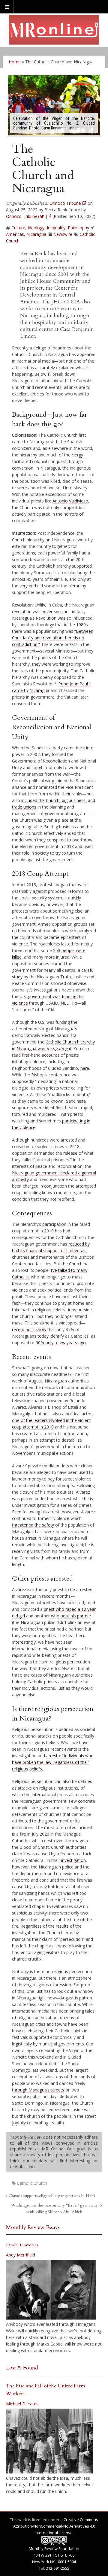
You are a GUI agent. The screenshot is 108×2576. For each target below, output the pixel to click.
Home (15, 62)
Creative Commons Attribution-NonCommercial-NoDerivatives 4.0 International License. (56, 2526)
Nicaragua (36, 234)
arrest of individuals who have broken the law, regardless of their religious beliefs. (53, 1762)
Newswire (63, 234)
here (85, 1068)
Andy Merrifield (21, 2255)
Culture (18, 228)
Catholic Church (32, 2183)
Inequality (56, 228)
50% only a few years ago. (61, 1343)
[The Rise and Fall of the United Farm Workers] (49, 2441)
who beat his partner (71, 1616)
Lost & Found (22, 2368)
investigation (73, 1860)
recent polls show (29, 1329)
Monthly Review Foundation (54, 2549)
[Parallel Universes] (51, 2290)
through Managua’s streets (38, 2090)
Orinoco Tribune (22, 216)
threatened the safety (33, 1525)
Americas (15, 234)
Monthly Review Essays (33, 2227)
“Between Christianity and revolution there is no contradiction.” (53, 638)
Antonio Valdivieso (70, 501)
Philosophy (78, 228)
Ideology (36, 228)
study (17, 977)
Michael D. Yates (22, 2404)
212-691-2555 (58, 2568)
